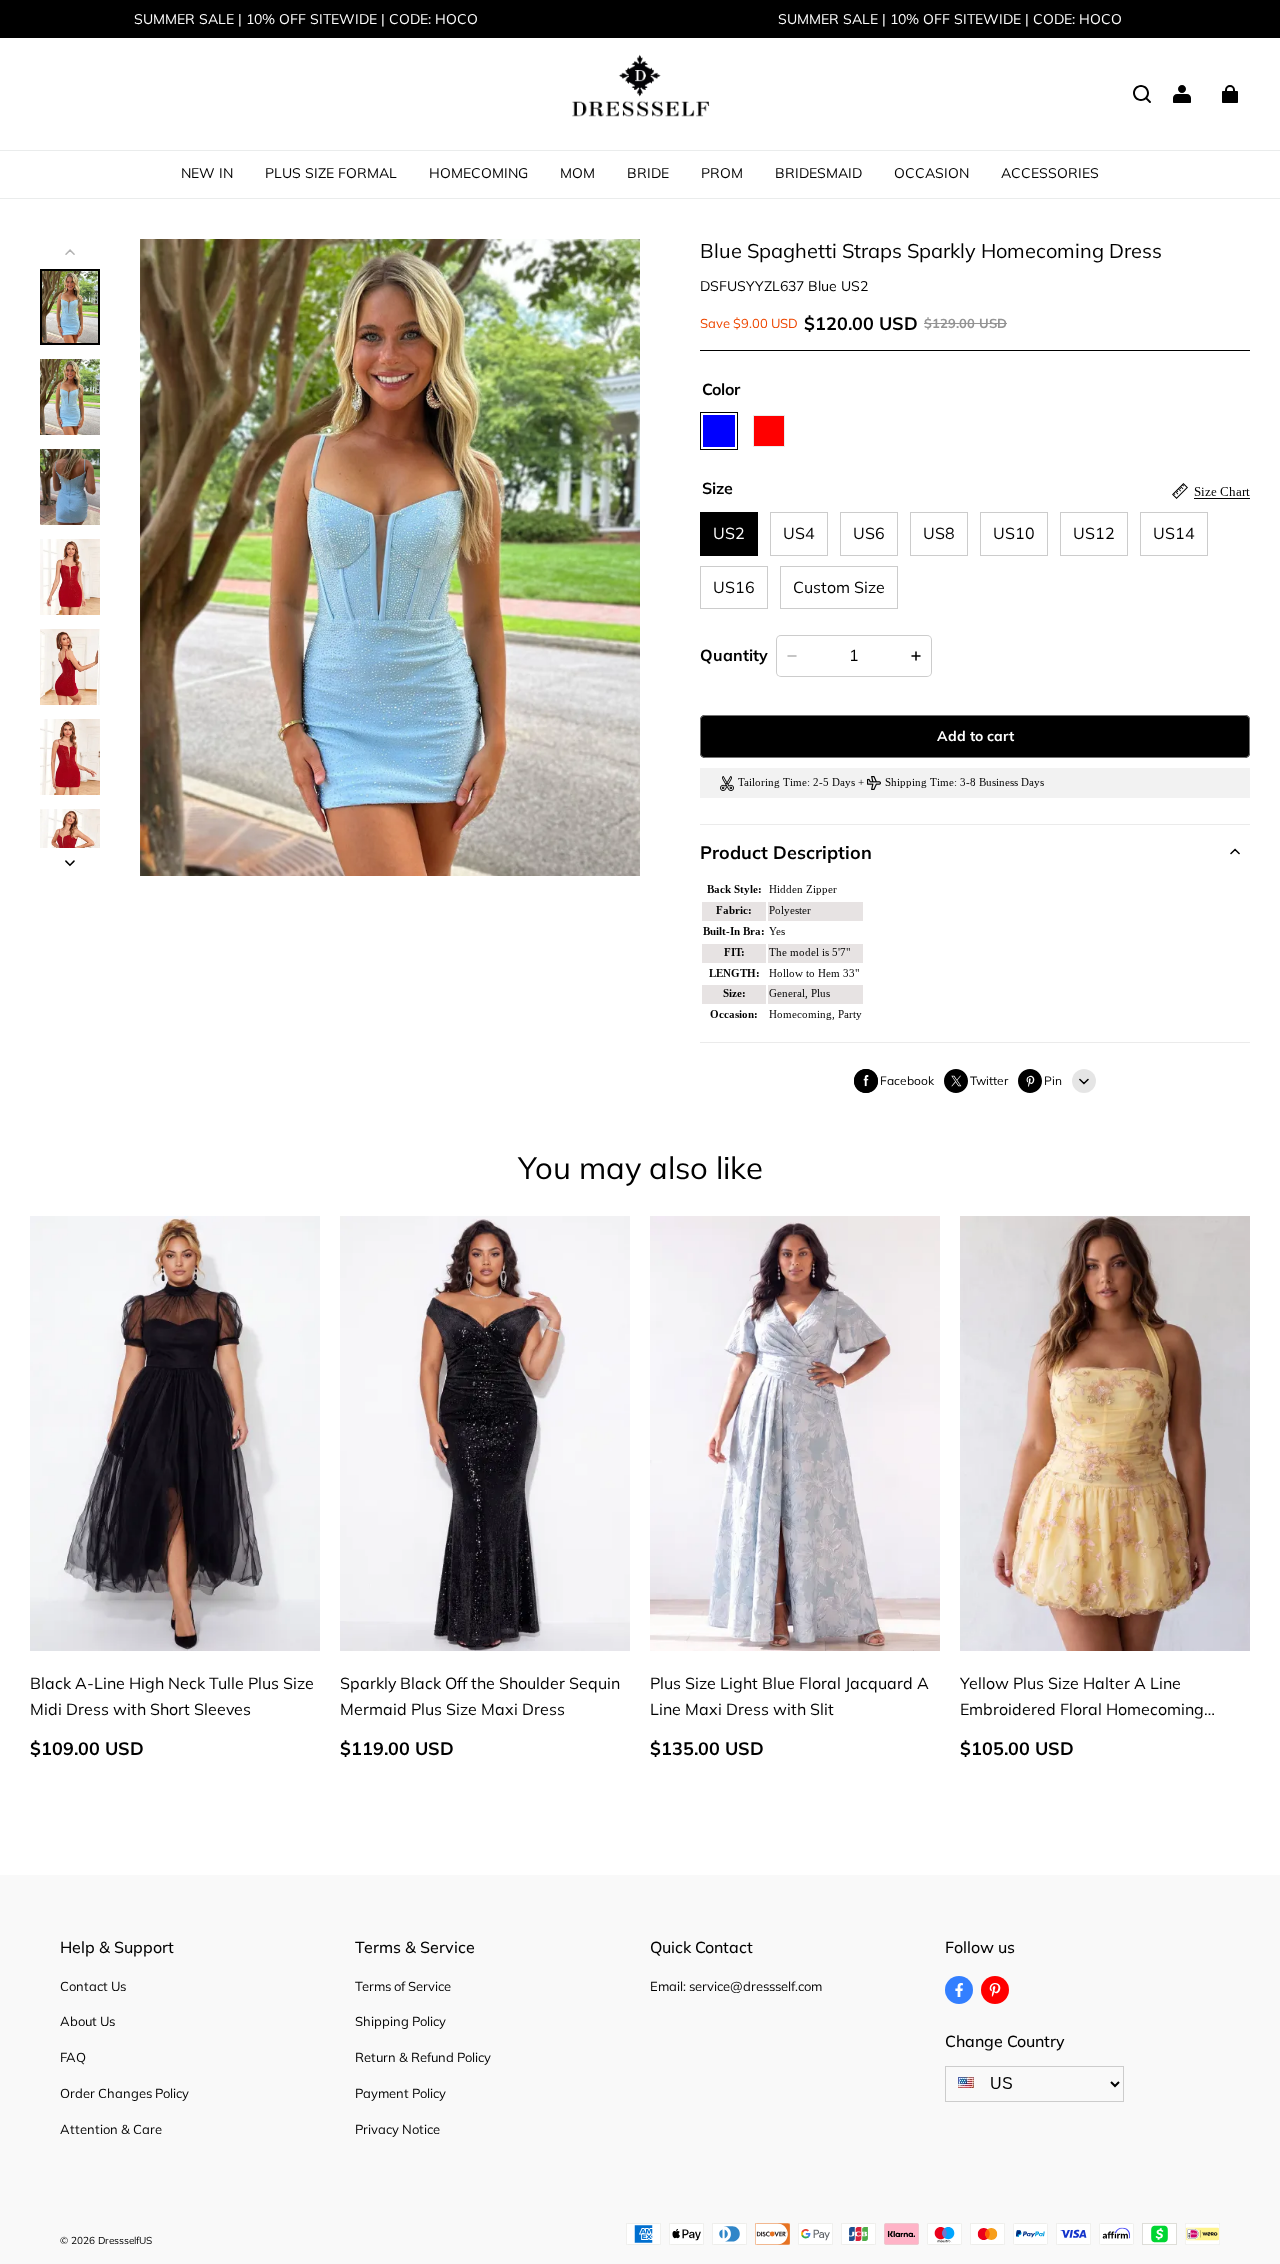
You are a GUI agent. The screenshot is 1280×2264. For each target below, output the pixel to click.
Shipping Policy (400, 2021)
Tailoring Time (772, 782)
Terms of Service (403, 1986)
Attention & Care (111, 2129)
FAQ (73, 2057)
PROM (722, 173)
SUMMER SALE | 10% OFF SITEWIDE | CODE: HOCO (306, 19)
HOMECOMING (478, 173)
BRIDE (648, 173)
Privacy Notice (397, 2129)
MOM (577, 173)
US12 (1094, 533)
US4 (799, 533)
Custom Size (839, 587)
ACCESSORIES (1050, 173)
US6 (869, 533)
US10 (1014, 533)
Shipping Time (919, 782)
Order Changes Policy (124, 2093)
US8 (939, 533)
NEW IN (207, 173)
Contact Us (93, 1986)
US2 (729, 533)
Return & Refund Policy (423, 2057)
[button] (1142, 94)
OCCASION (931, 173)
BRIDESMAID (818, 173)
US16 (734, 587)
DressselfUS (125, 2240)
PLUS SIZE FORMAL (331, 173)
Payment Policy (400, 2093)
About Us (87, 2021)
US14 (1174, 533)
